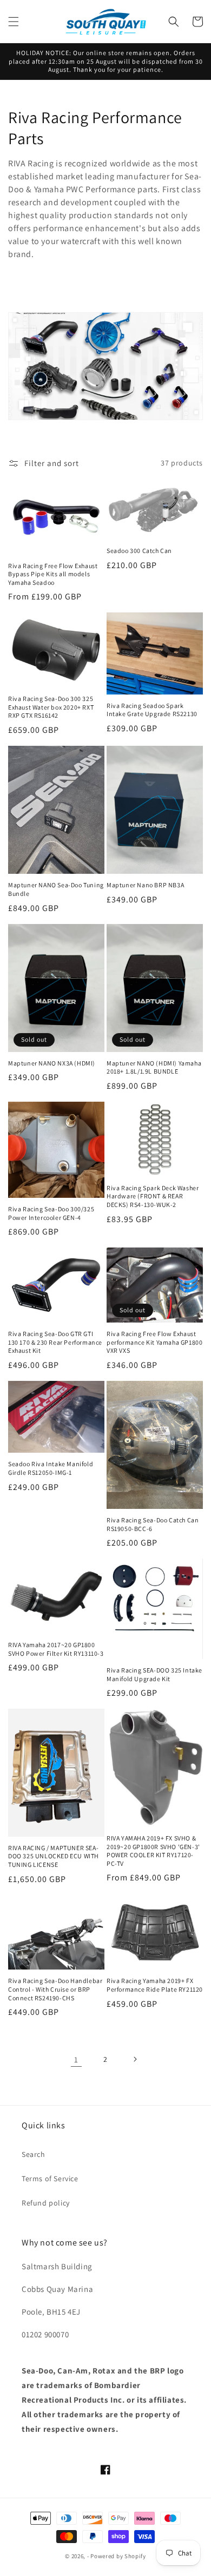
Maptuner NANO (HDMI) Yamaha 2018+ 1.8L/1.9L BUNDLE (154, 1067)
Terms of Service (50, 2179)
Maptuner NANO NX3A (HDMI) (52, 1063)
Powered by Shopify (118, 2556)
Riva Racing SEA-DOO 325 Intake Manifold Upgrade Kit (154, 1674)
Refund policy (46, 2203)
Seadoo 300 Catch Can (139, 551)
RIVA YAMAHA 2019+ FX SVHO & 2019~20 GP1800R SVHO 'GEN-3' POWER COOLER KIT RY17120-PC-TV (153, 1851)
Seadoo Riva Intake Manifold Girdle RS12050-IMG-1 (51, 1468)
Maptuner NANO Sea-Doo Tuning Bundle (56, 889)
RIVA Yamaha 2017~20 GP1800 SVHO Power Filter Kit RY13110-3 (56, 1649)
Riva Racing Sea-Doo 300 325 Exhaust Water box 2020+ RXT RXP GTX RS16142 (51, 707)
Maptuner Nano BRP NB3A (145, 885)
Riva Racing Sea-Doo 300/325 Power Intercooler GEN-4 (51, 1213)
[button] (14, 22)
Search (34, 2154)
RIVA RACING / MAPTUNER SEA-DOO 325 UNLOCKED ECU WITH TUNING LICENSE (54, 1856)
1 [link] (76, 2059)
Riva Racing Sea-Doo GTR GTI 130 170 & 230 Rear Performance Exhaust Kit (55, 1342)
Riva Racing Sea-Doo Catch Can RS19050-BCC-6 (153, 1524)
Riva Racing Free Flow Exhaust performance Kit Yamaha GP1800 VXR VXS (154, 1342)
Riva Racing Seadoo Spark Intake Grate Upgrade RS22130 (152, 710)
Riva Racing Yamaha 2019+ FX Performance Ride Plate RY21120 (155, 1985)
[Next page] (135, 2059)
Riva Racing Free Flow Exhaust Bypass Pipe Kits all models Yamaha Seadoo (53, 574)
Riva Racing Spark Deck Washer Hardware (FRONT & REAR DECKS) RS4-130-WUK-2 (153, 1196)
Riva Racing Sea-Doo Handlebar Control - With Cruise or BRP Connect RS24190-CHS (55, 1989)
